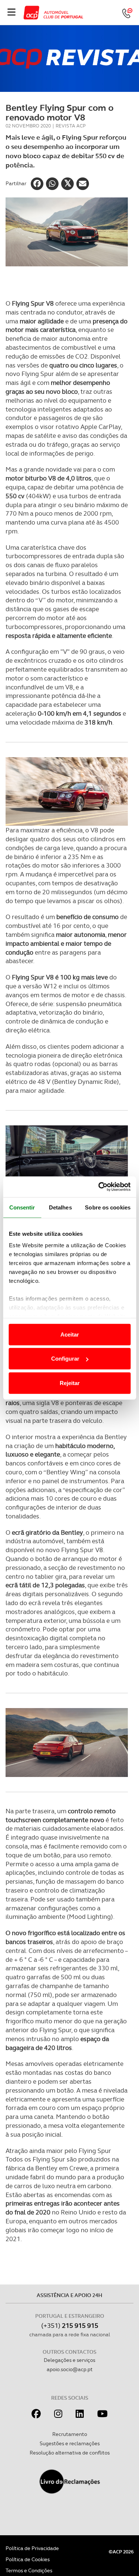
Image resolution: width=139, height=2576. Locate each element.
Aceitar (70, 1334)
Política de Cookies (28, 2559)
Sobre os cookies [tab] (108, 1207)
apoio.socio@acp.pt (70, 2369)
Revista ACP (71, 126)
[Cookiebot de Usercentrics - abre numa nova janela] (99, 1187)
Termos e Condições (29, 2570)
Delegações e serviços (69, 2360)
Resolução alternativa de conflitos (70, 2453)
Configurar (65, 1359)
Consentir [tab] (22, 1207)
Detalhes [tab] (60, 1207)
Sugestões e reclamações (70, 2443)
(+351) (70, 2325)
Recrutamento (70, 2434)
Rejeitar (70, 1383)
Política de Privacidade (32, 2548)
